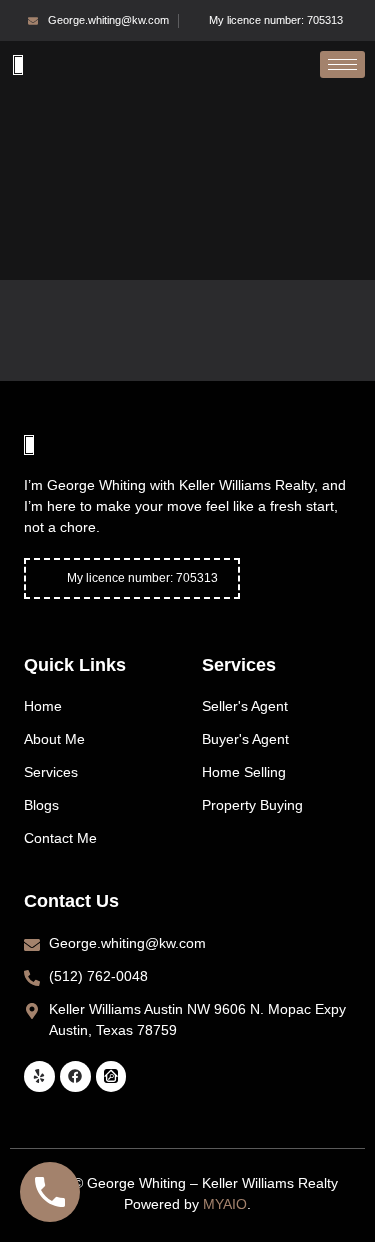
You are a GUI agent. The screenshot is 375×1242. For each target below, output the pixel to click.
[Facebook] (75, 1076)
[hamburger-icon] (342, 64)
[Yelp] (39, 1076)
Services (239, 665)
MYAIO (225, 1204)
